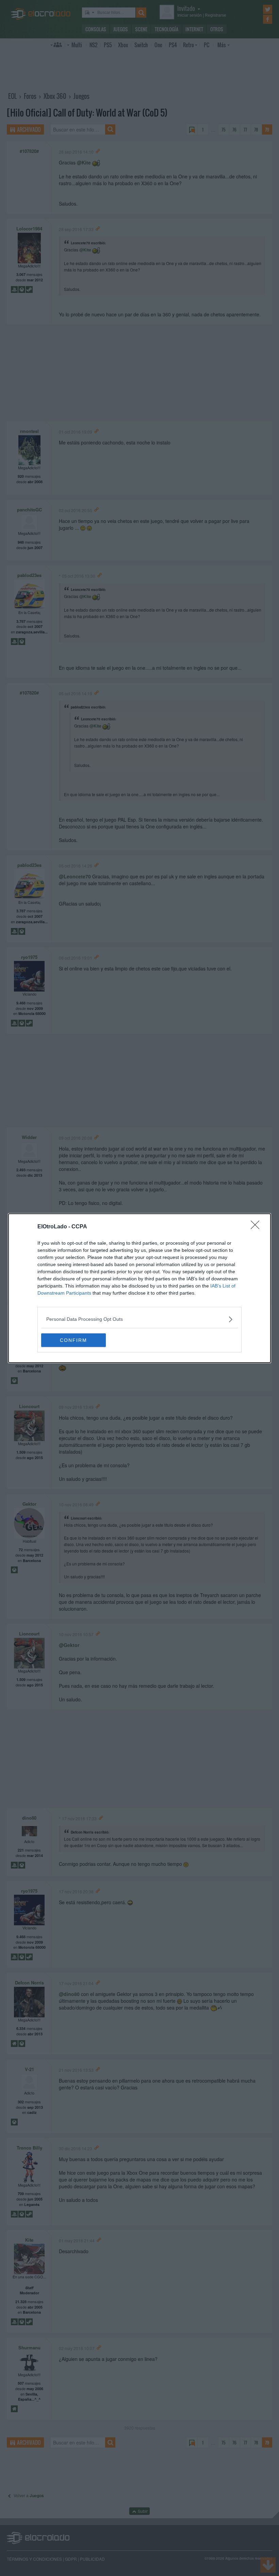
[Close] (257, 1227)
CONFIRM (73, 1340)
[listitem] (139, 1319)
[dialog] (139, 1288)
